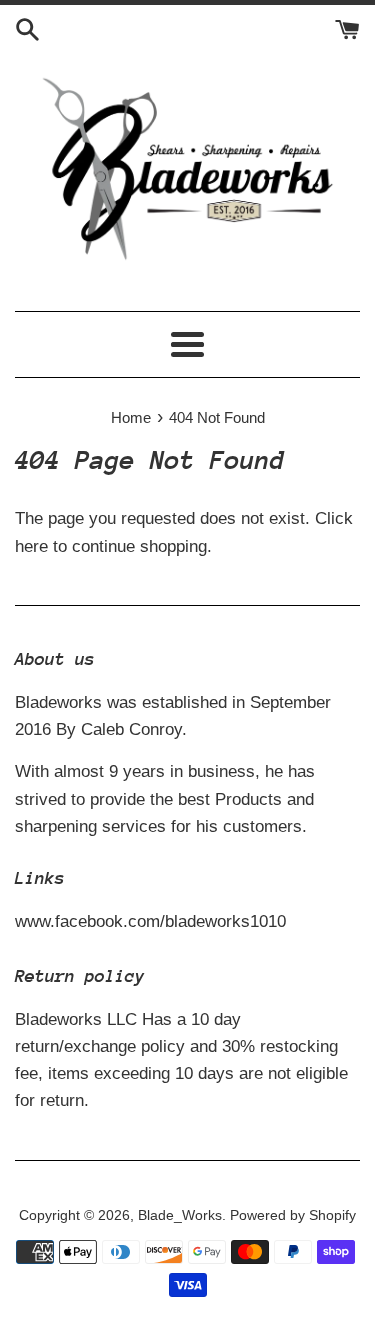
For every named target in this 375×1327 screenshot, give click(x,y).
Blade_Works (180, 1215)
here (31, 546)
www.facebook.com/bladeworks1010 (150, 921)
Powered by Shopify (293, 1215)
